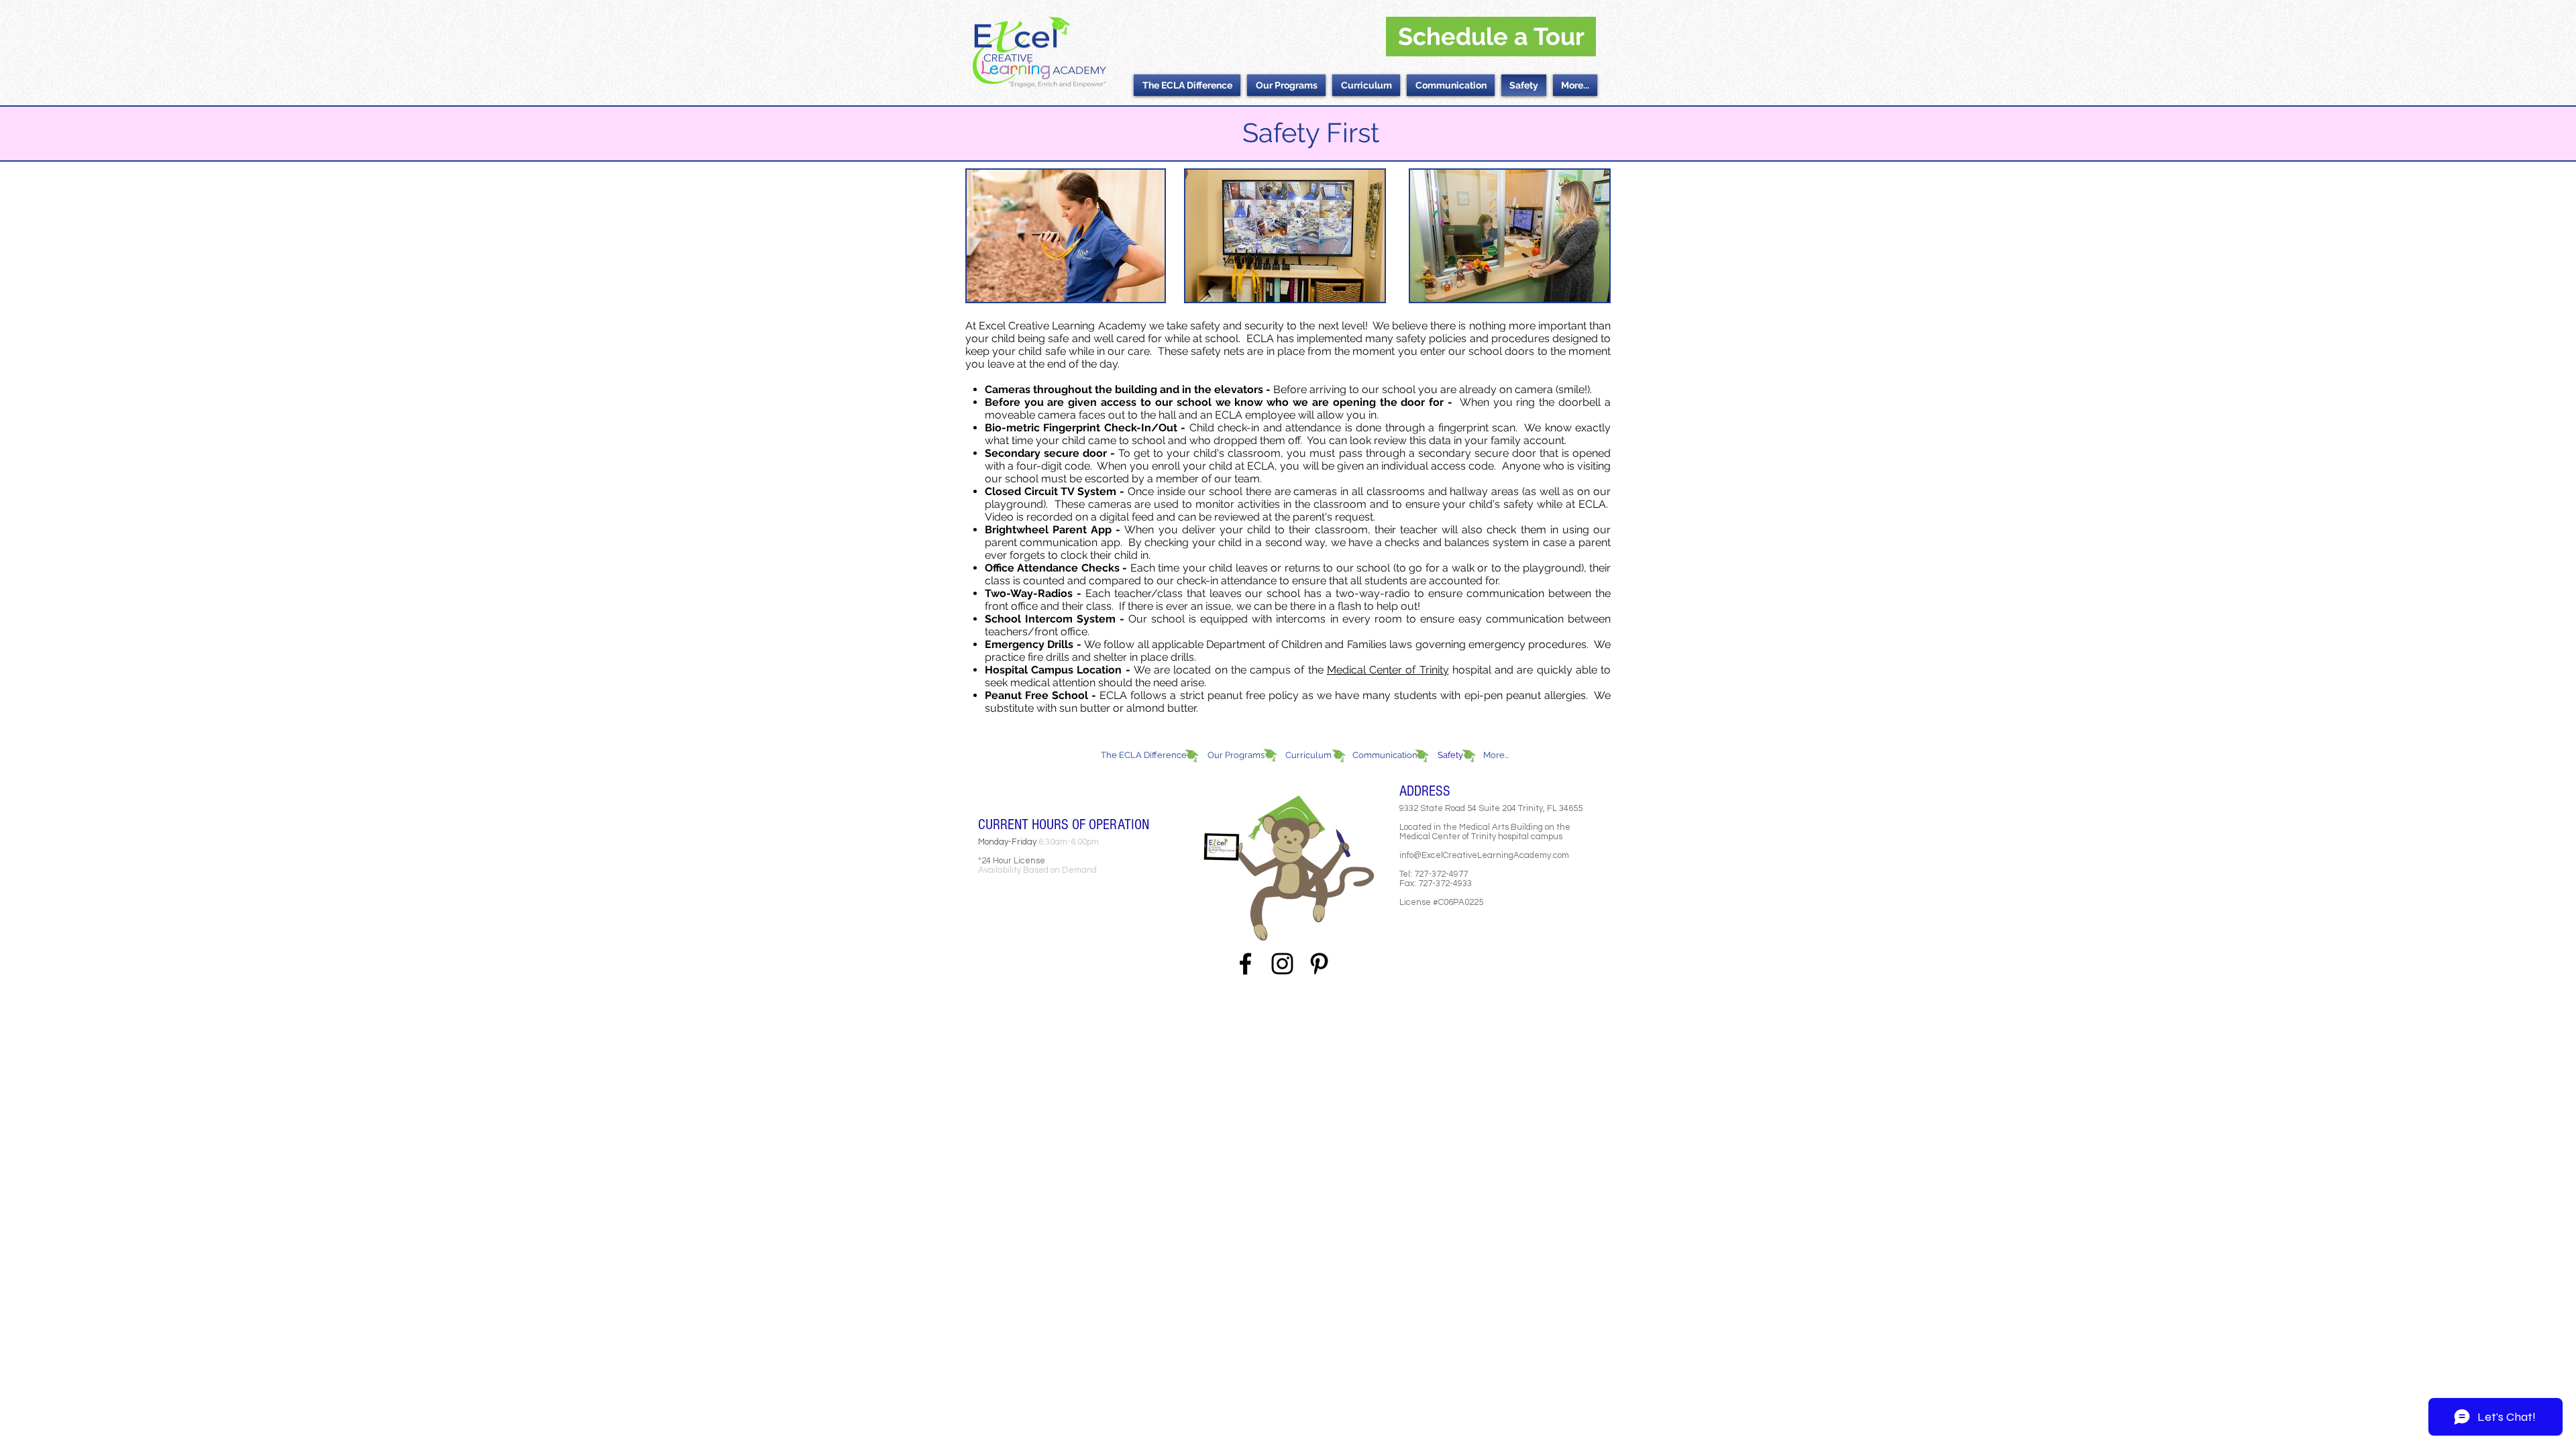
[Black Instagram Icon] (1282, 964)
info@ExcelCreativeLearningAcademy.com (1484, 855)
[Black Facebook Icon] (1245, 964)
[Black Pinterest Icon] (1319, 964)
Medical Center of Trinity (1388, 670)
